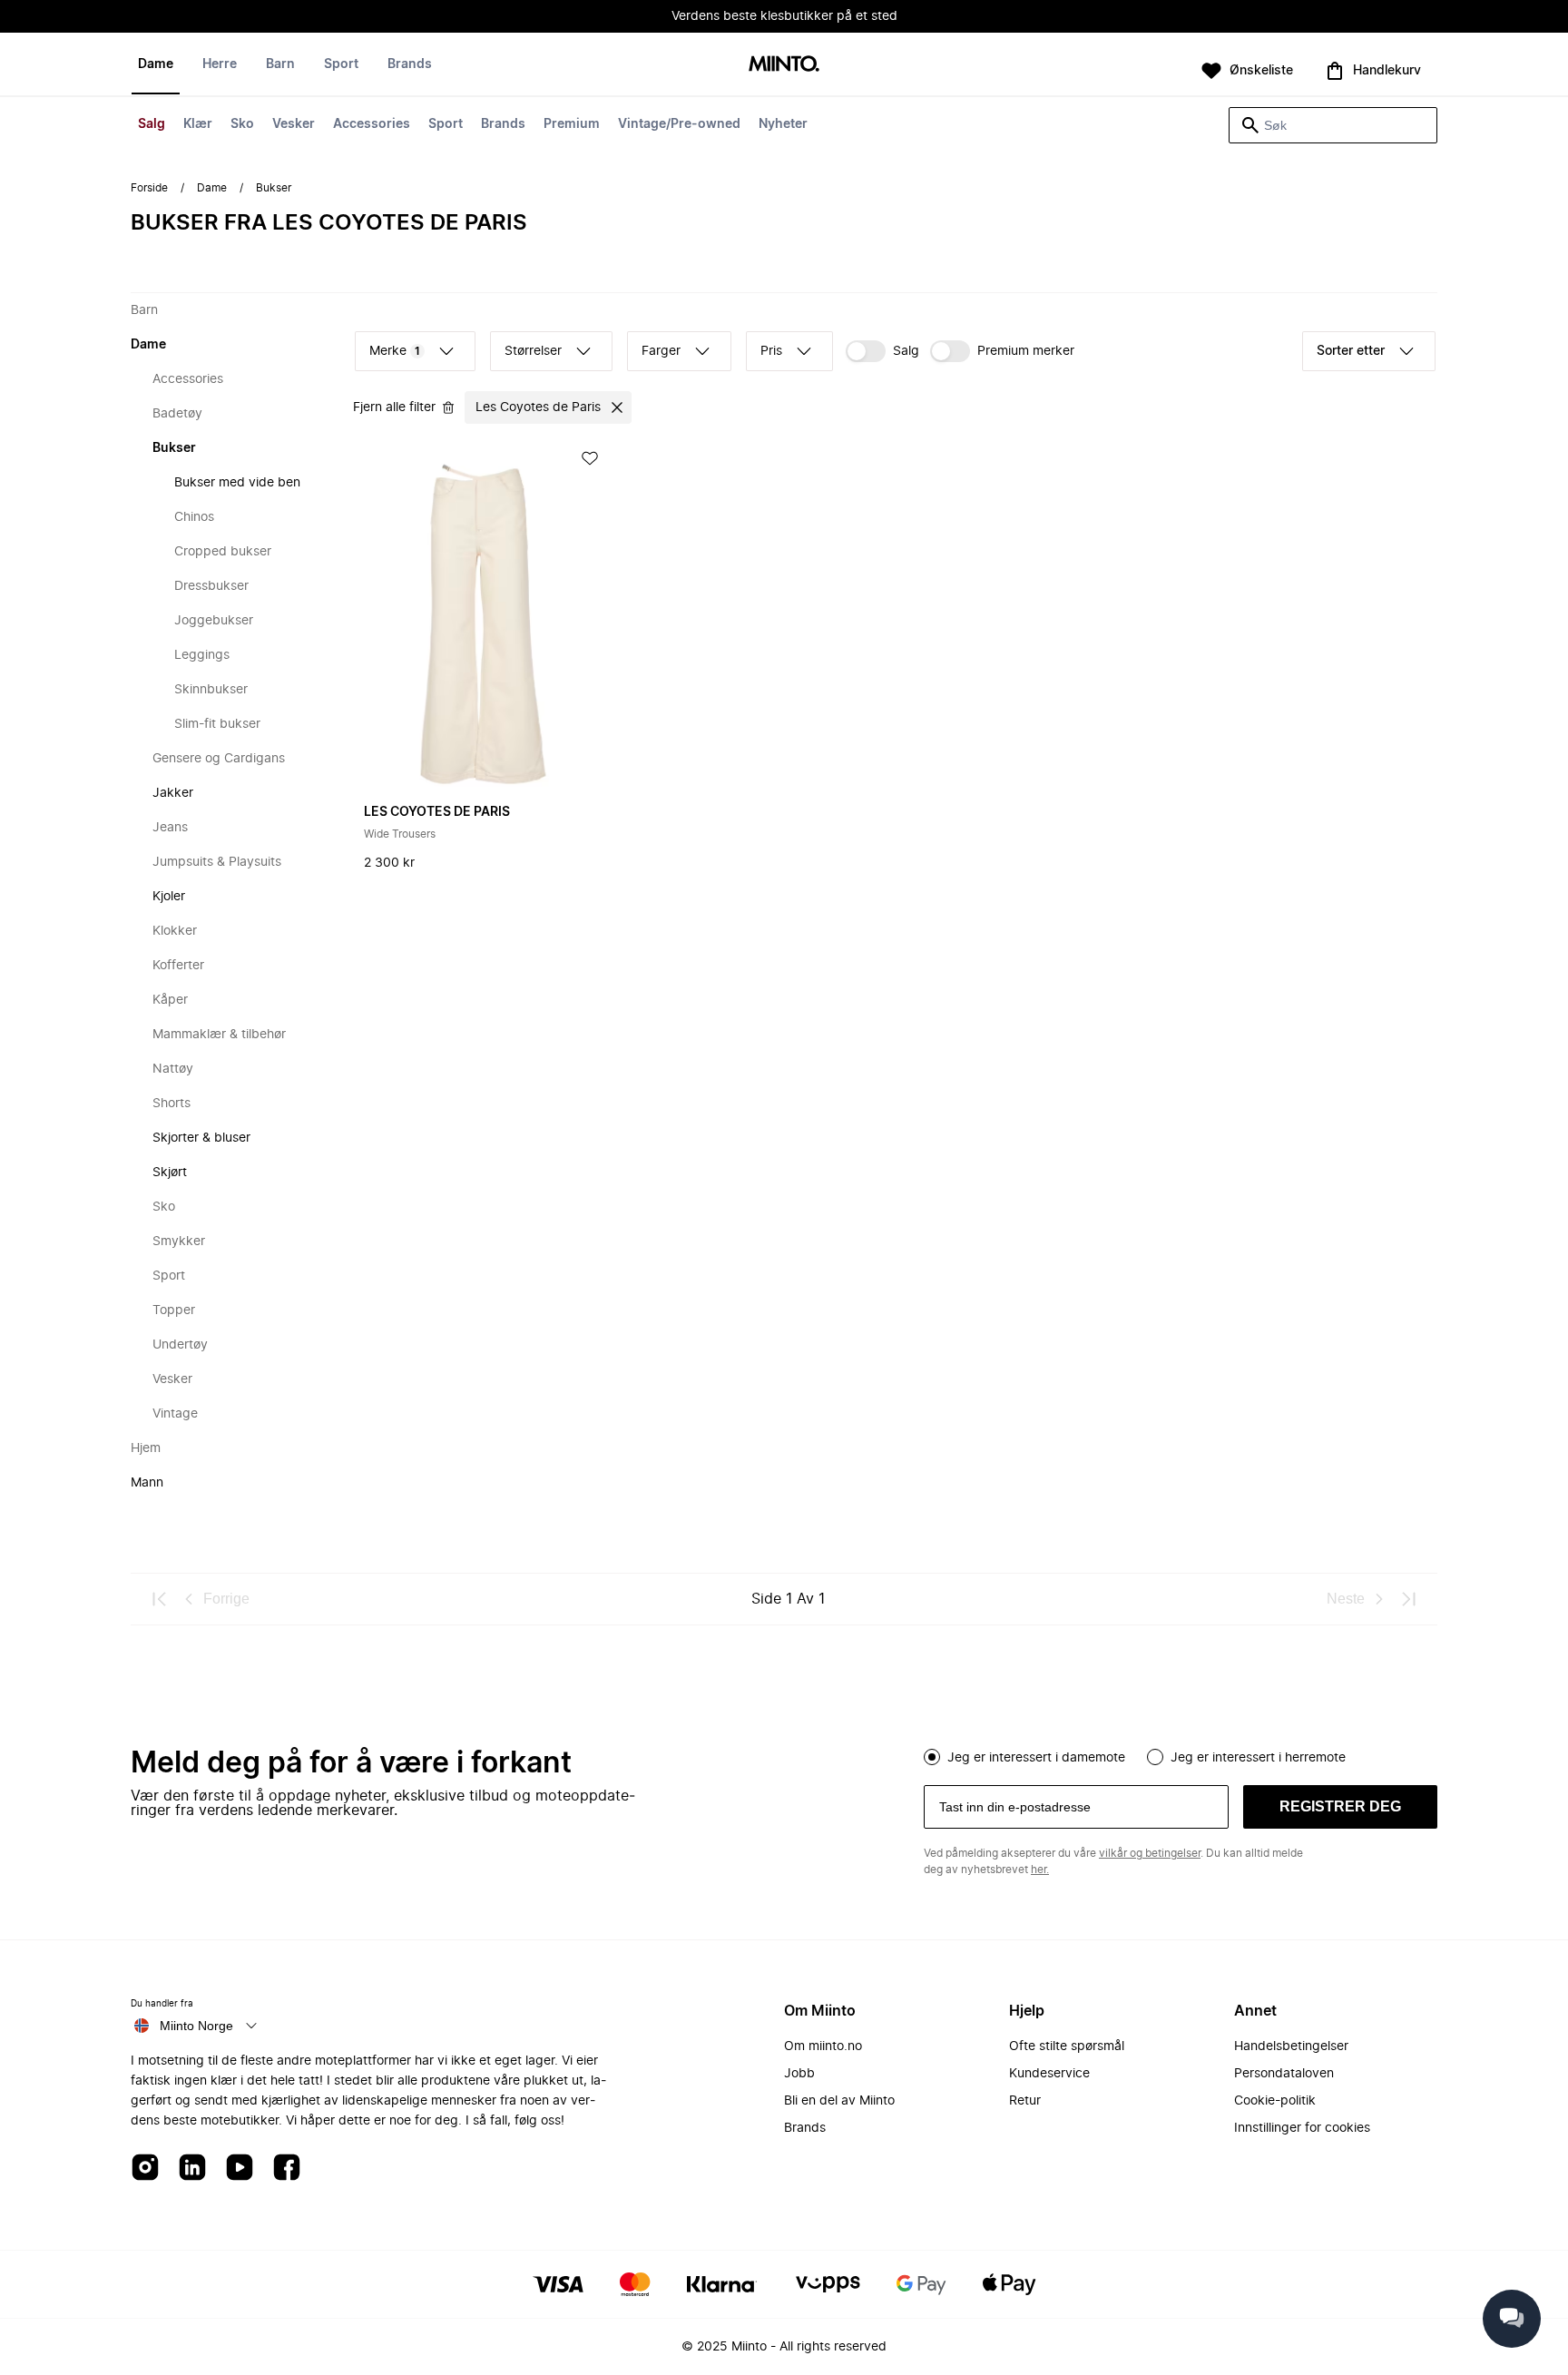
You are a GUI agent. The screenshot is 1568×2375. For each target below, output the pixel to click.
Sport (446, 124)
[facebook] (287, 2169)
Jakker (173, 793)
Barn (280, 64)
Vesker (294, 124)
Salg (152, 124)
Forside (149, 188)
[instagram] (145, 2169)
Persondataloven (1284, 2074)
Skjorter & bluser (201, 1138)
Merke (395, 351)
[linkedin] (192, 2169)
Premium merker (1026, 351)
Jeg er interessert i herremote (1258, 1758)
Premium (572, 124)
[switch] (882, 351)
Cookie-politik (1275, 2101)
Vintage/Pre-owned (679, 124)
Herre (220, 64)
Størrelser (533, 351)
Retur (1025, 2101)
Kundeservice (1049, 2074)
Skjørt (170, 1173)
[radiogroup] (1181, 1755)
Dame (156, 64)
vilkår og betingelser (1150, 1853)
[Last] (1408, 1599)
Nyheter (783, 124)
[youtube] (240, 2169)
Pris (771, 351)
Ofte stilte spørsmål (1067, 2046)
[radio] (932, 1757)
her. (1040, 1870)
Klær (198, 124)
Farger (661, 351)
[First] (160, 1599)
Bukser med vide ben (237, 483)
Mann (147, 1483)
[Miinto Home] (784, 65)
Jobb (799, 2074)
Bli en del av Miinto (839, 2101)
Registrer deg (1340, 1806)
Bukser (174, 448)
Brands (503, 124)
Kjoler (169, 897)
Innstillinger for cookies (1302, 2128)
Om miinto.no (823, 2046)
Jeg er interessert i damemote (1036, 1758)
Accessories (372, 124)
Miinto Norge (196, 2026)
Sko (242, 124)
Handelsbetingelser (1291, 2046)
